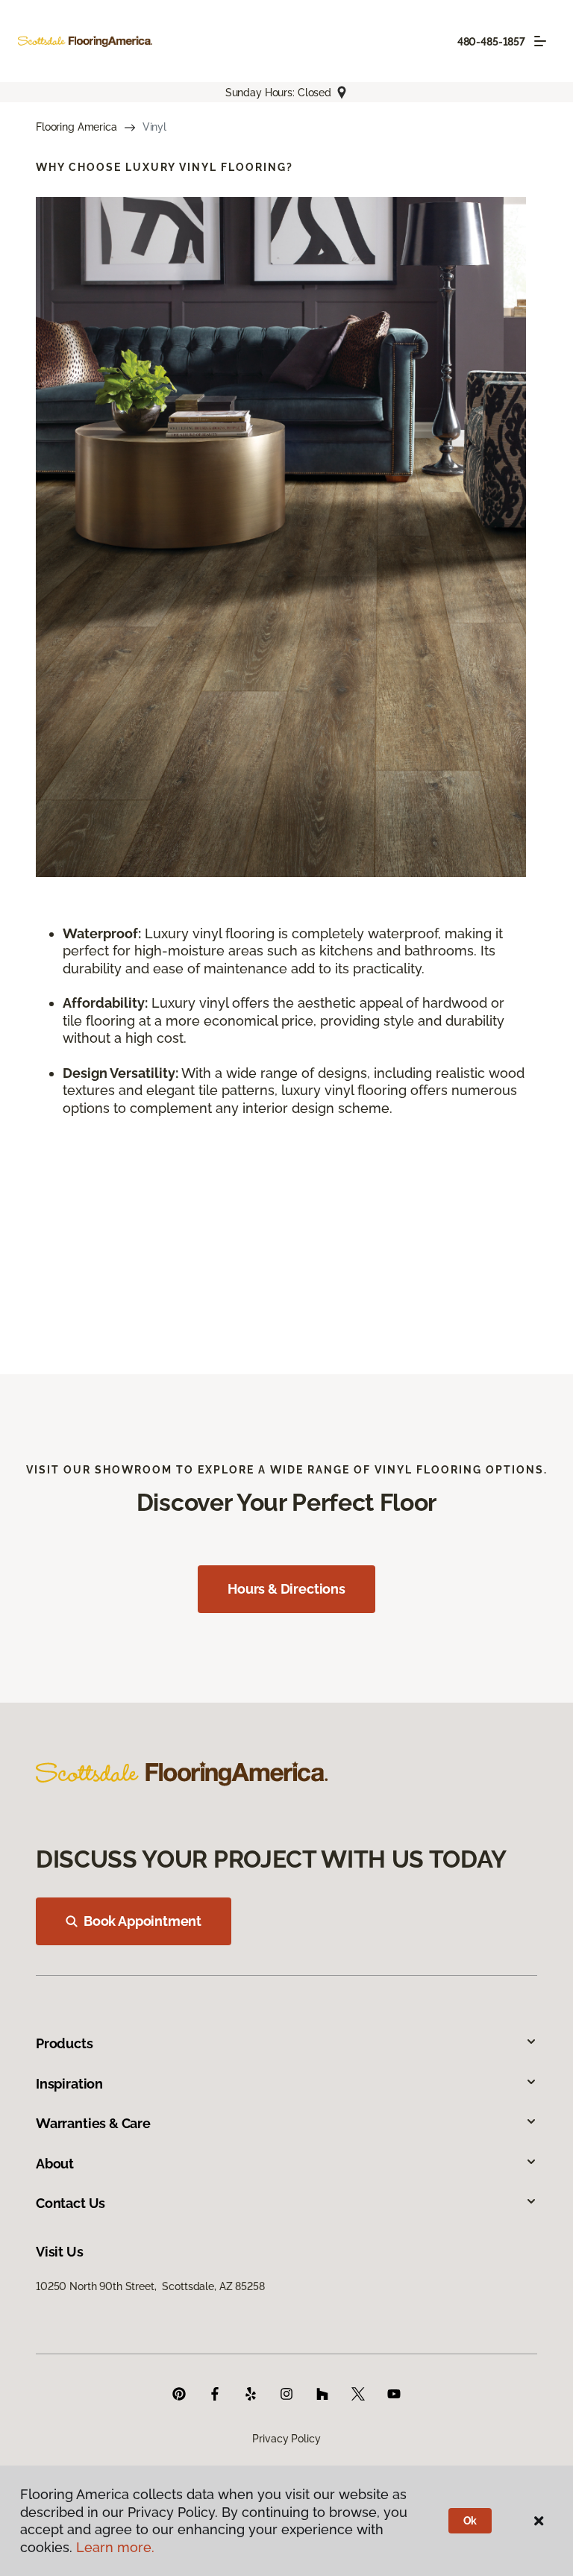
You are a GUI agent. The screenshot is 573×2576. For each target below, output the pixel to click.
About (55, 2164)
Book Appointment (143, 1921)
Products (65, 2043)
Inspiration (69, 2084)
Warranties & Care (93, 2123)
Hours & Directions (286, 1589)
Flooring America (76, 127)
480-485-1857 (491, 42)
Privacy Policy (286, 2439)
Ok (470, 2521)
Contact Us (71, 2203)
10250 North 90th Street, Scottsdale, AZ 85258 (150, 2286)
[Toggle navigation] (540, 41)
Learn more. (115, 2547)
